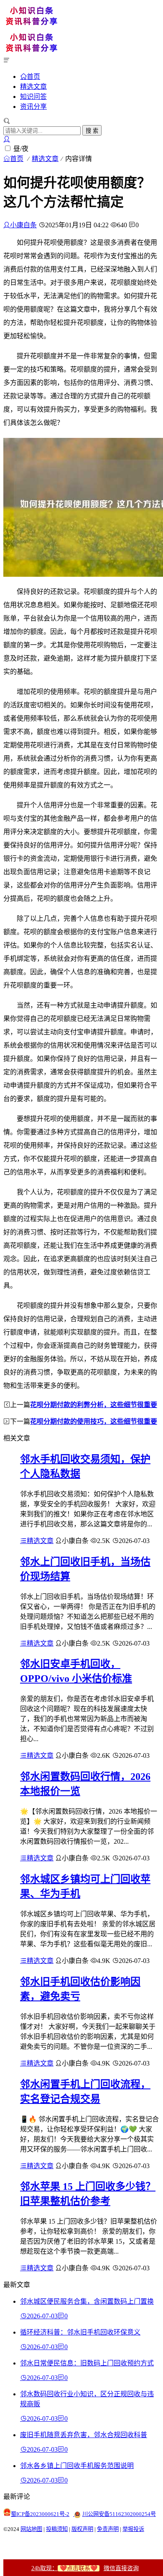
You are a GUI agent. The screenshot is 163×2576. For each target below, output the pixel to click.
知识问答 (33, 97)
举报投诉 (133, 2529)
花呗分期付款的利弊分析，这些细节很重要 (94, 1405)
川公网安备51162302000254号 (119, 2514)
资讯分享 (33, 107)
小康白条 (23, 225)
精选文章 (33, 87)
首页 (33, 76)
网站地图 (31, 2529)
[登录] (7, 139)
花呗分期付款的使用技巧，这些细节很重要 (94, 1421)
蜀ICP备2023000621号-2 (40, 2514)
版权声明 (82, 2529)
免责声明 (108, 2529)
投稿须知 (57, 2529)
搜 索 (92, 131)
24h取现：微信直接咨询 (85, 2568)
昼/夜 (21, 149)
